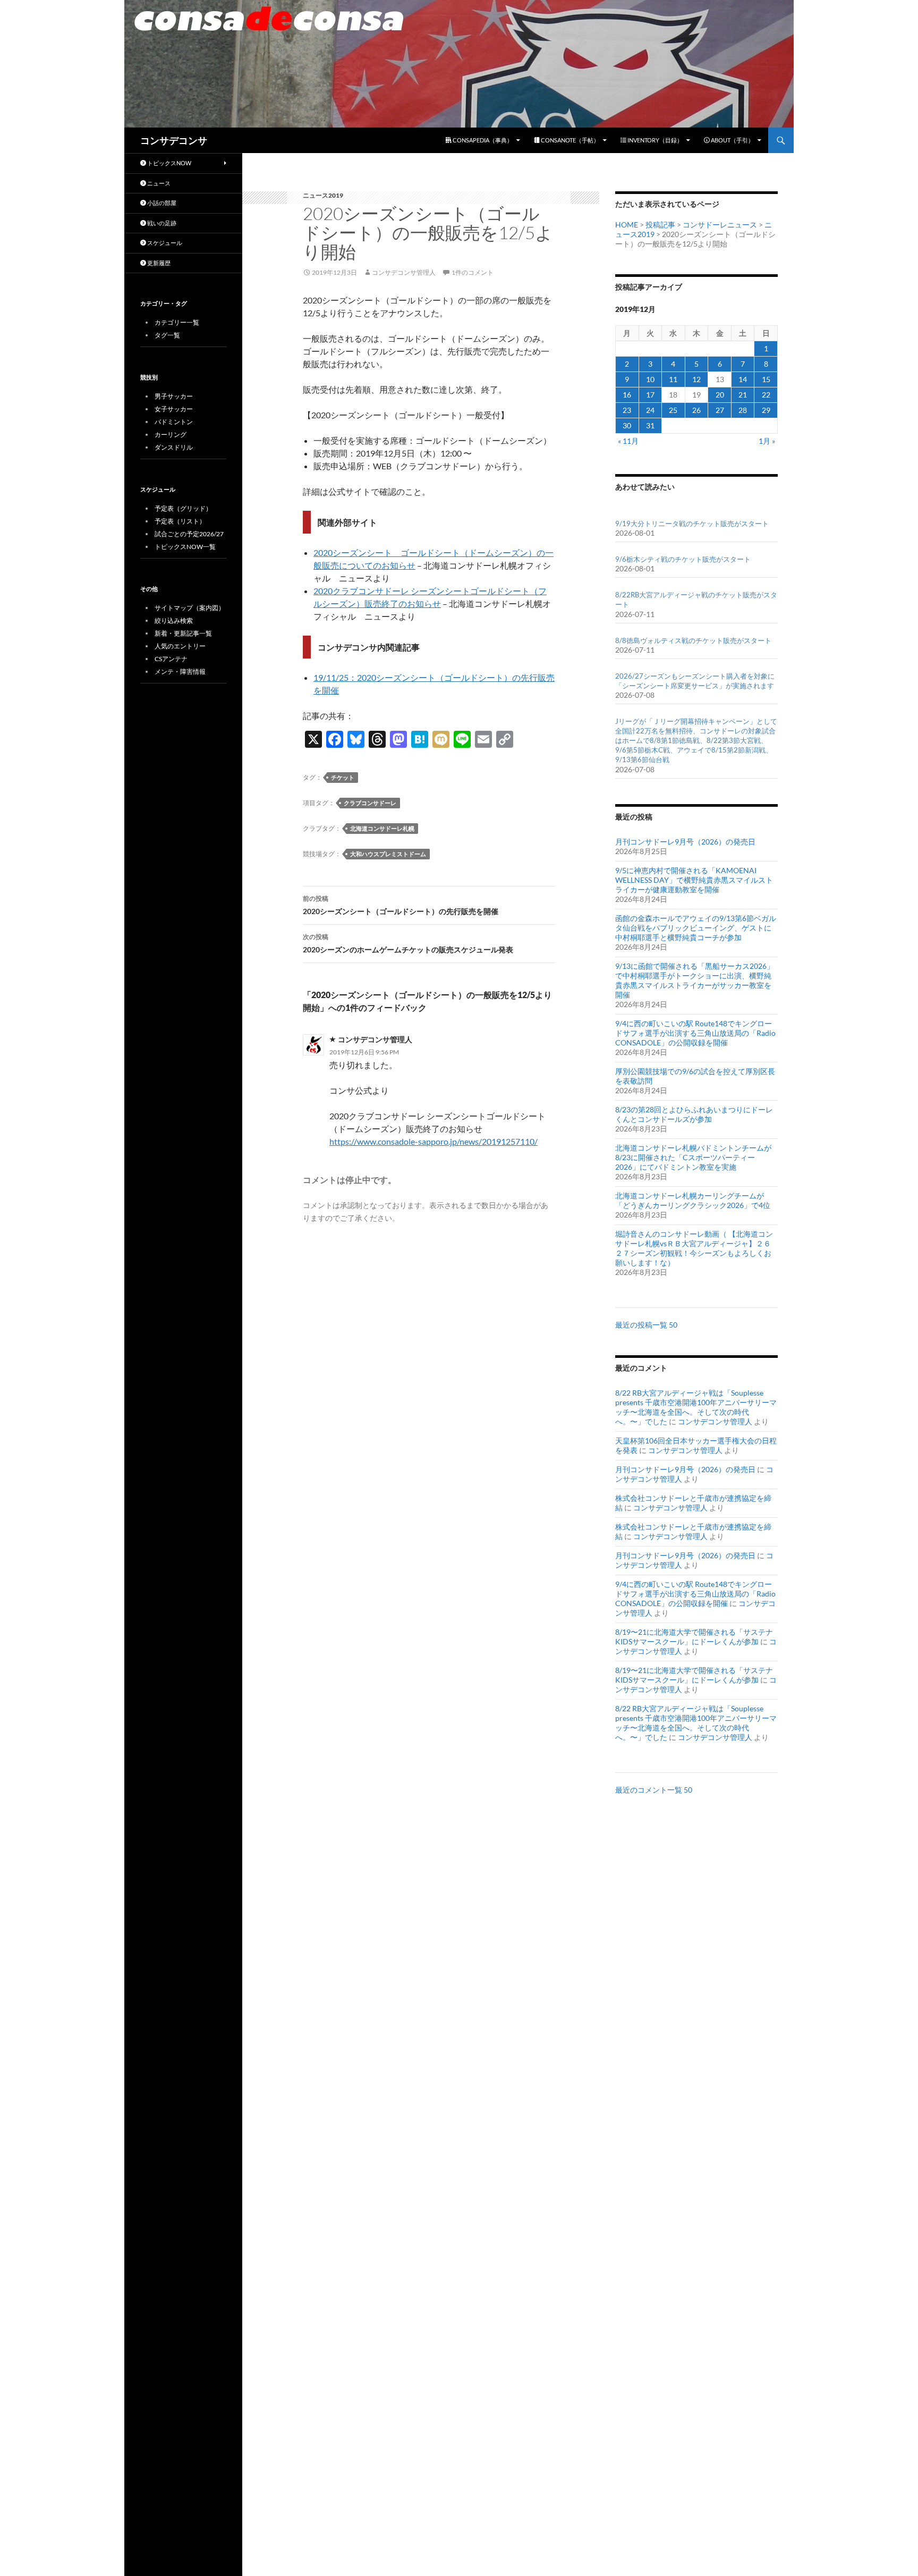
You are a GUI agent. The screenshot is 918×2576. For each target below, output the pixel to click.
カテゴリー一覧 (177, 322)
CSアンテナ (171, 659)
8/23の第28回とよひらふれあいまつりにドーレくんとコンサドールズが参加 (694, 1114)
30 (627, 425)
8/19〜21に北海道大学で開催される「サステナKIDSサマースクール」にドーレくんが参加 (694, 1637)
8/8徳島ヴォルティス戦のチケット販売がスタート (693, 640)
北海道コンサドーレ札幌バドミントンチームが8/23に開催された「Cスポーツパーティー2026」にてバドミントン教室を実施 (693, 1157)
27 (720, 410)
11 (673, 379)
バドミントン (174, 422)
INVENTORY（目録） (654, 140)
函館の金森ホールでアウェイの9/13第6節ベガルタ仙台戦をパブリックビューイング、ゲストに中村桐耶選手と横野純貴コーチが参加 (696, 928)
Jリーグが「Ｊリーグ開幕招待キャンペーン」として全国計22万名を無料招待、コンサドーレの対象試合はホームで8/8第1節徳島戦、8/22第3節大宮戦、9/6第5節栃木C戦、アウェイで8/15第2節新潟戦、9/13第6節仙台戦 (696, 741)
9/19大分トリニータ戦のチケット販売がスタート (692, 523)
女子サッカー (174, 409)
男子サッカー (174, 396)
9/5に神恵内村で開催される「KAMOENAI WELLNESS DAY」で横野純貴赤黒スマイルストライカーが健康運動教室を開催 (694, 880)
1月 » (767, 441)
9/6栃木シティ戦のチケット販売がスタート (683, 559)
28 (743, 410)
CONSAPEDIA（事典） (482, 140)
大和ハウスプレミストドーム (388, 854)
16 (627, 395)
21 (743, 395)
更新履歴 (158, 263)
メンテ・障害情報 (180, 672)
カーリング (171, 434)
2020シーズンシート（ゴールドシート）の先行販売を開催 (401, 905)
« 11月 (628, 441)
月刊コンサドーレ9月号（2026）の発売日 (685, 842)
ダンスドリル (174, 447)
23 (627, 410)
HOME (627, 225)
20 (720, 395)
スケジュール (164, 243)
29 (766, 410)
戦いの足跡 (161, 223)
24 (650, 410)
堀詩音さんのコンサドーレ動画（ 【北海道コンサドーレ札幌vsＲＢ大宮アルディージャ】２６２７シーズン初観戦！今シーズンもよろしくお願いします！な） (694, 1248)
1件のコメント (473, 272)
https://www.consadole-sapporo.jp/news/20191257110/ (433, 1141)
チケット (343, 777)
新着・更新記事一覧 (183, 633)
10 (650, 379)
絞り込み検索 (174, 620)
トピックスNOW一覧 (185, 547)
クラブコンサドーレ (370, 803)
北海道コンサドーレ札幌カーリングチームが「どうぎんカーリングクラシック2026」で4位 (693, 1200)
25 (673, 410)
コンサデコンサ (174, 140)
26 (696, 410)
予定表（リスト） (180, 521)
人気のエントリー (180, 646)
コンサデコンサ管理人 (404, 272)
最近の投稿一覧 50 (646, 1325)
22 (766, 395)
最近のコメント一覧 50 (654, 1790)
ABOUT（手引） (732, 140)
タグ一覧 (167, 335)
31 (650, 425)
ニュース (158, 183)
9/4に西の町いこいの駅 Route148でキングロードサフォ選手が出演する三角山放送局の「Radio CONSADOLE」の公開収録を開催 (695, 1033)
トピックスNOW (169, 163)
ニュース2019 (323, 195)
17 (650, 395)
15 (766, 379)
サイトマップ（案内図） (190, 608)
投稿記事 (660, 225)
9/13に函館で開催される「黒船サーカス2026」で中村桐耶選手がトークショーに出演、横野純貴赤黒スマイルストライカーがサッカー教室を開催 (695, 980)
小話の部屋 (161, 203)
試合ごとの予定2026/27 (189, 534)
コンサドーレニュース (720, 225)
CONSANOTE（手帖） (569, 140)
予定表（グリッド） (183, 508)
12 (696, 379)
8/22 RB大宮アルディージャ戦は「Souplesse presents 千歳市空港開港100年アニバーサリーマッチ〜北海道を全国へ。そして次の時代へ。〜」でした (696, 1407)
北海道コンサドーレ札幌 (382, 828)
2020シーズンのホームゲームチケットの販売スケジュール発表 (408, 943)
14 (743, 379)
